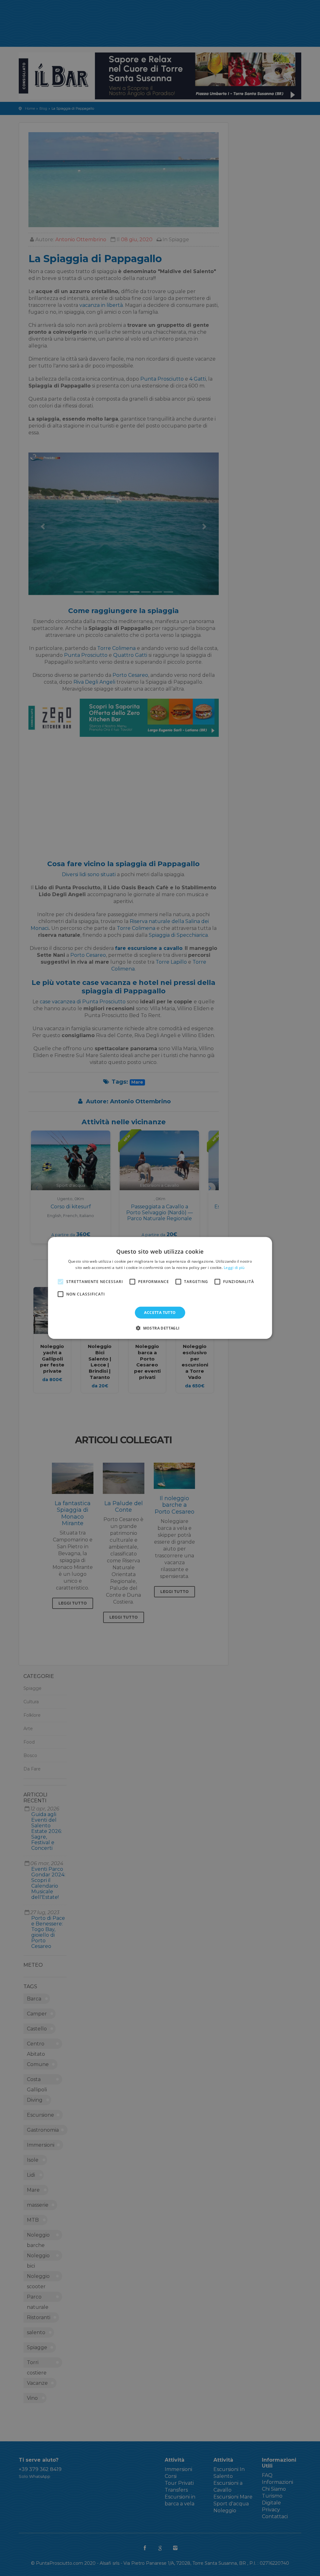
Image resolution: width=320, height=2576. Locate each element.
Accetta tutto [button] (160, 1313)
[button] (160, 1328)
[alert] (160, 1288)
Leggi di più (234, 1268)
